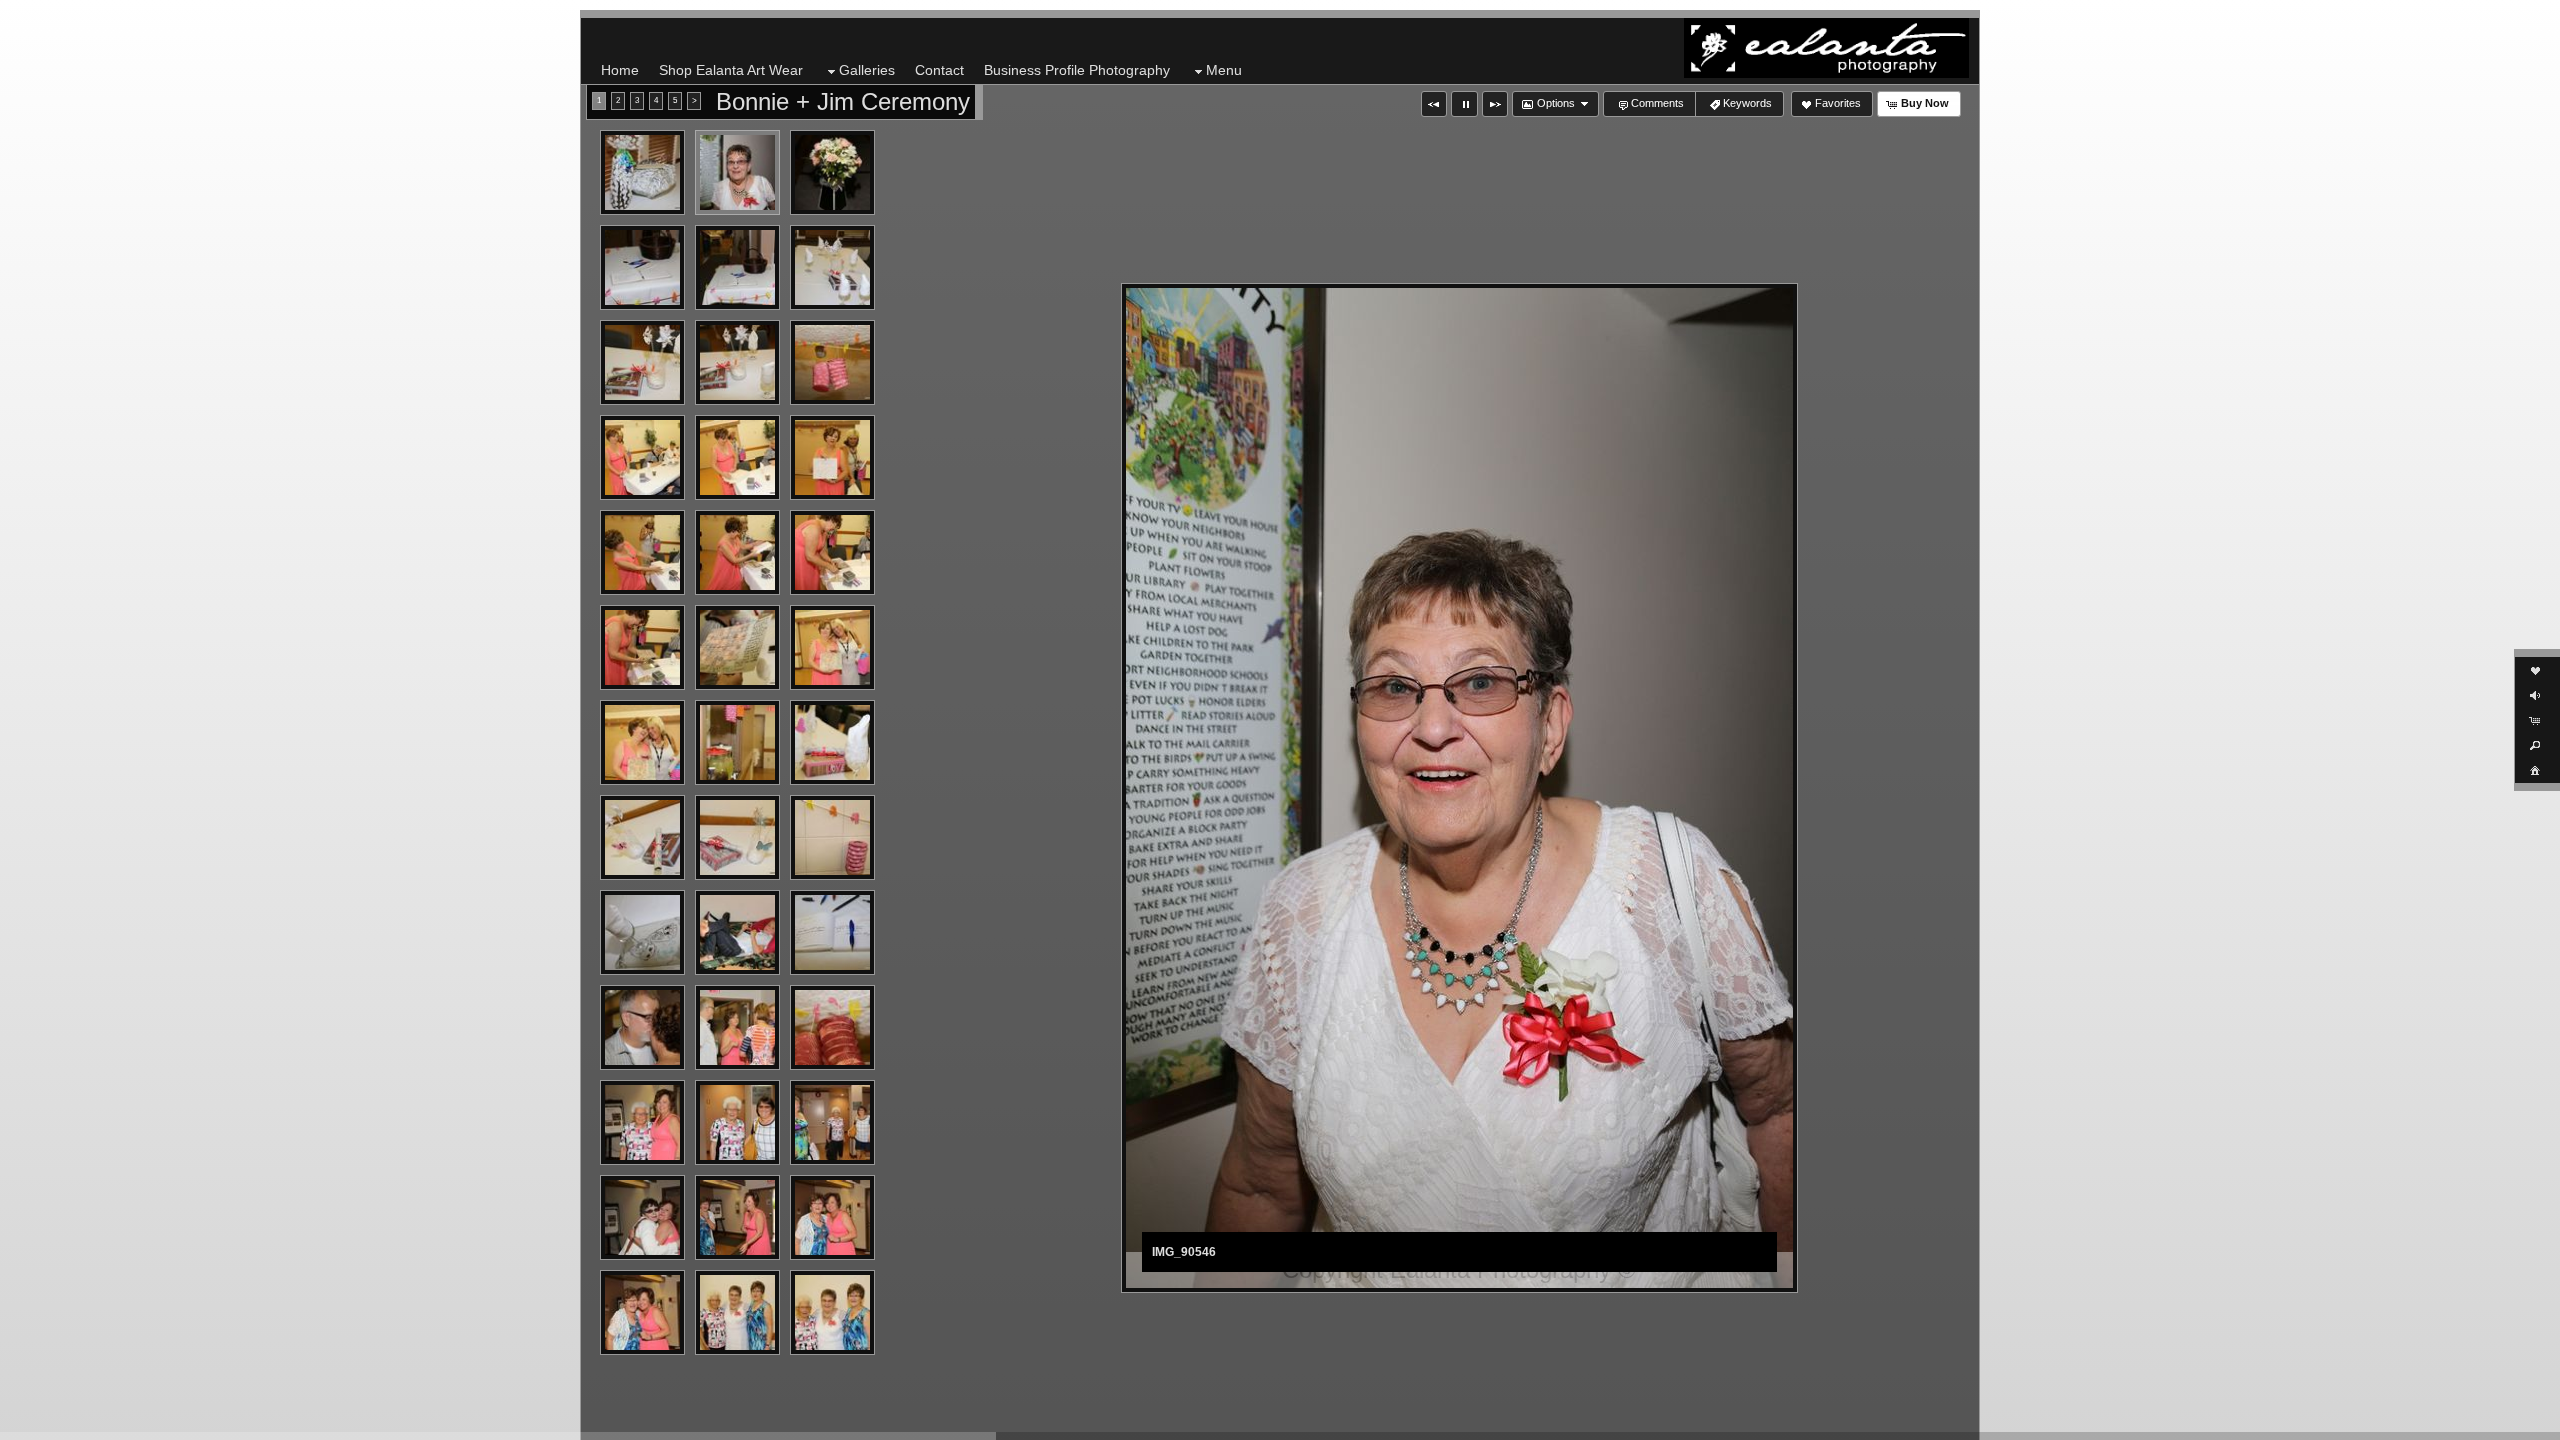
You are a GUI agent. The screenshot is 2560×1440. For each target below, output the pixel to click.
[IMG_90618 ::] (832, 362)
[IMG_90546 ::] (737, 172)
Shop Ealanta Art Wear (731, 70)
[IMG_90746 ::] (642, 742)
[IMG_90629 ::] (642, 457)
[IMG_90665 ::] (832, 457)
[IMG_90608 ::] (737, 362)
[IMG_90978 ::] (642, 1217)
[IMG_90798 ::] (642, 837)
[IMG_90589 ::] (832, 267)
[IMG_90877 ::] (642, 1027)
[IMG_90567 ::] (642, 267)
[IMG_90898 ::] (832, 1027)
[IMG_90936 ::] (832, 1122)
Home (620, 70)
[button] (1434, 104)
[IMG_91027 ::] (642, 1312)
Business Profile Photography (1077, 70)
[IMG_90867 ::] (832, 932)
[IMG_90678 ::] (642, 552)
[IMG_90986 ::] (737, 1217)
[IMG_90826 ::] (832, 837)
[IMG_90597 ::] (642, 362)
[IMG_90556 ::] (832, 172)
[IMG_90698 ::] (832, 552)
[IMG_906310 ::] (737, 457)
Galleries (867, 70)
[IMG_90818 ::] (737, 837)
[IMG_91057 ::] (832, 1312)
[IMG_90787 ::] (832, 742)
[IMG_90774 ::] (737, 742)
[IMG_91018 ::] (832, 1217)
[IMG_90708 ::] (642, 647)
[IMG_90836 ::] (642, 932)
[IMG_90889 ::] (737, 1027)
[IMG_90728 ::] (832, 647)
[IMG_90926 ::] (737, 1122)
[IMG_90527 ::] (642, 172)
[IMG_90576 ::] (737, 267)
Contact (939, 70)
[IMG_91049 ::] (737, 1312)
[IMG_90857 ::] (737, 932)
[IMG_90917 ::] (642, 1122)
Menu (1224, 70)
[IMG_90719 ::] (737, 647)
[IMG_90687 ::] (737, 552)
